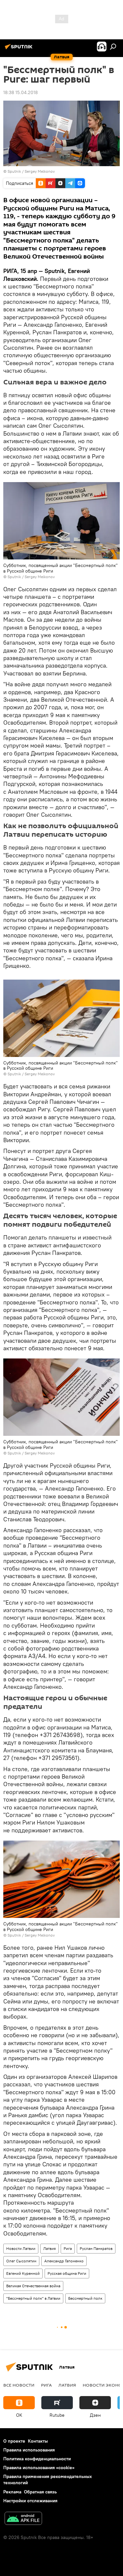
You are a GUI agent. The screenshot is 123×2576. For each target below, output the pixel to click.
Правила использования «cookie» (39, 2468)
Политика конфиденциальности (37, 2459)
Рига (68, 2248)
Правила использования (29, 2450)
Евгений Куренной (23, 2273)
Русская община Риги (67, 2273)
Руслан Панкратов (96, 2248)
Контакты (38, 2441)
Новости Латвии (21, 2248)
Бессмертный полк (85, 2298)
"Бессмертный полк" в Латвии (33, 2298)
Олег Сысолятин (21, 2261)
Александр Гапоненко (64, 2261)
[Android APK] (23, 2519)
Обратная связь (40, 2492)
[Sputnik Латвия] (20, 49)
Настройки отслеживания (30, 2501)
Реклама (12, 2492)
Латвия (50, 2248)
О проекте (14, 2441)
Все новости (19, 2385)
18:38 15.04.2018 (20, 92)
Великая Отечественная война (33, 2286)
